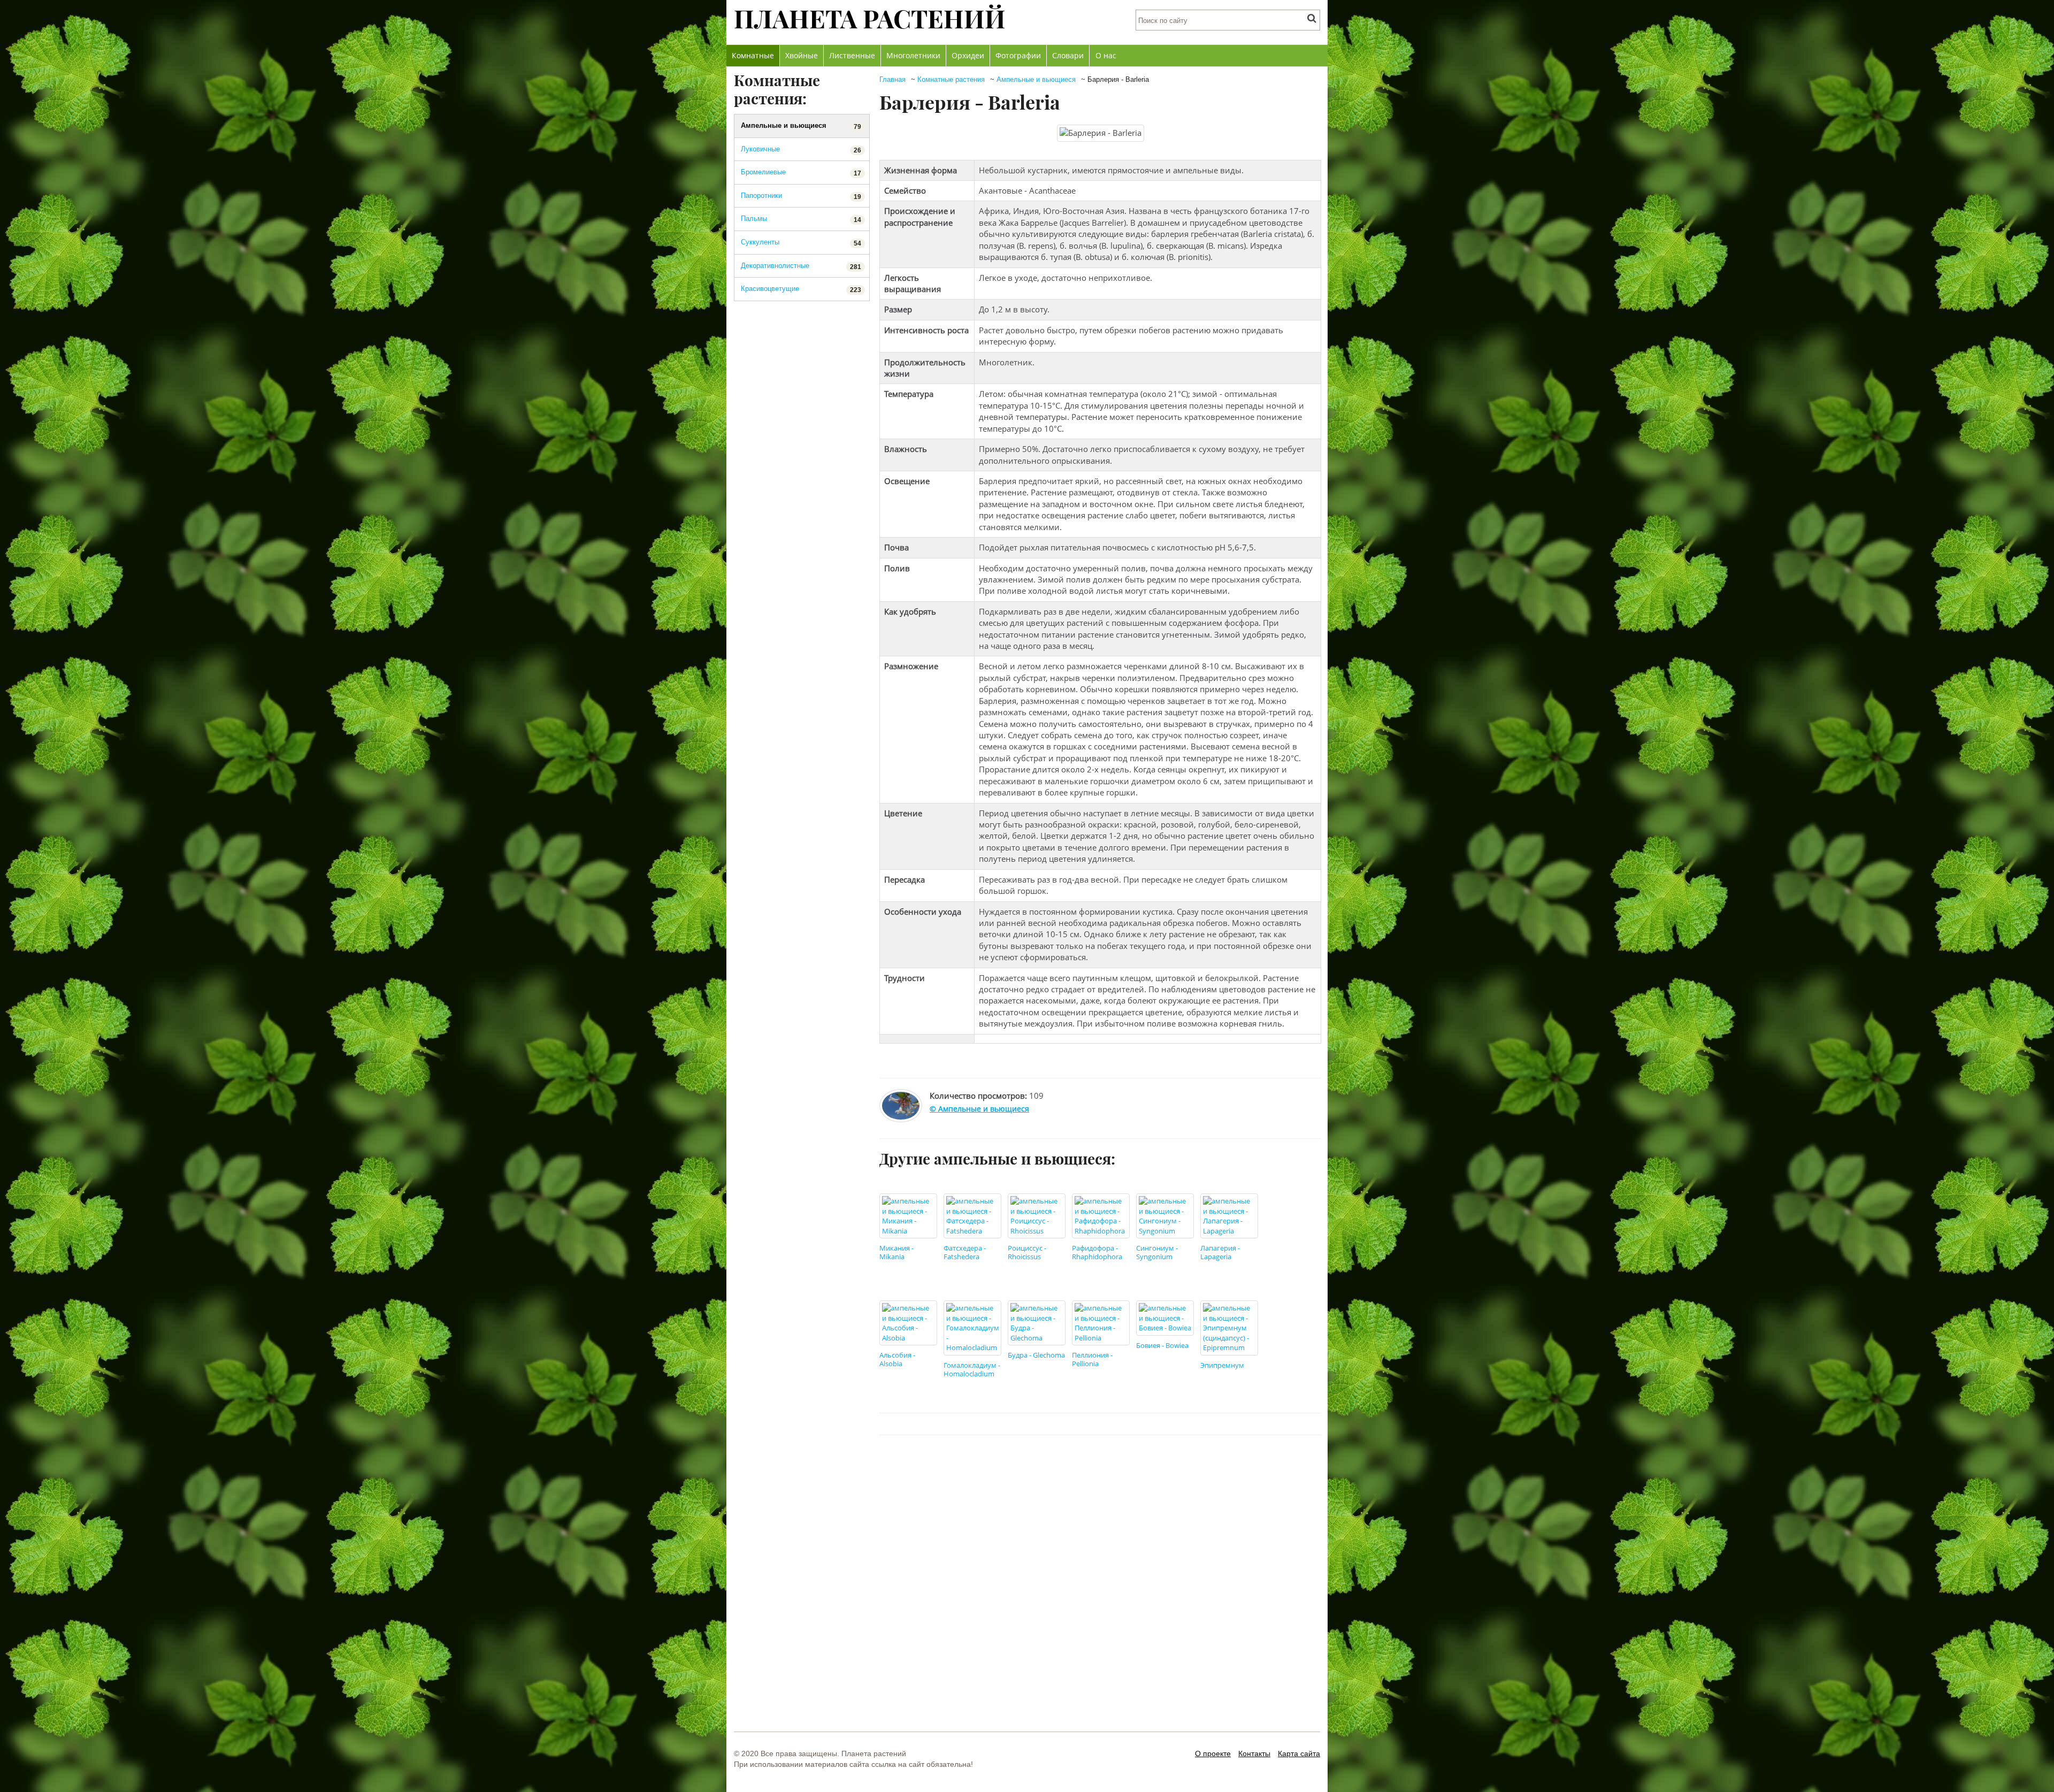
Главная (892, 79)
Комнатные (753, 55)
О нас (1106, 55)
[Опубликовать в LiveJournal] (1248, 1467)
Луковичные (801, 150)
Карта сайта (1299, 1753)
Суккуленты (801, 243)
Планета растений (870, 18)
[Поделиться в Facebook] (1167, 1467)
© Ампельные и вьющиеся (979, 1109)
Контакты (1254, 1753)
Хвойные (802, 55)
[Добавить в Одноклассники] (1228, 1467)
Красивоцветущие (801, 289)
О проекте (1213, 1753)
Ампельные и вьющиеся (1036, 79)
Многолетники (913, 55)
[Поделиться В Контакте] (1187, 1467)
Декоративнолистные (801, 266)
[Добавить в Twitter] (1207, 1467)
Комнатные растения (951, 79)
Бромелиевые (801, 173)
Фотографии (1018, 55)
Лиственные (852, 55)
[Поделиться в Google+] (1268, 1467)
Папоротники (801, 196)
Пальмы (801, 219)
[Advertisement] (1100, 1605)
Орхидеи (968, 55)
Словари (1068, 55)
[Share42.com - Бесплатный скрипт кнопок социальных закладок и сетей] (1309, 1467)
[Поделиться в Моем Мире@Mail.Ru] (1289, 1467)
